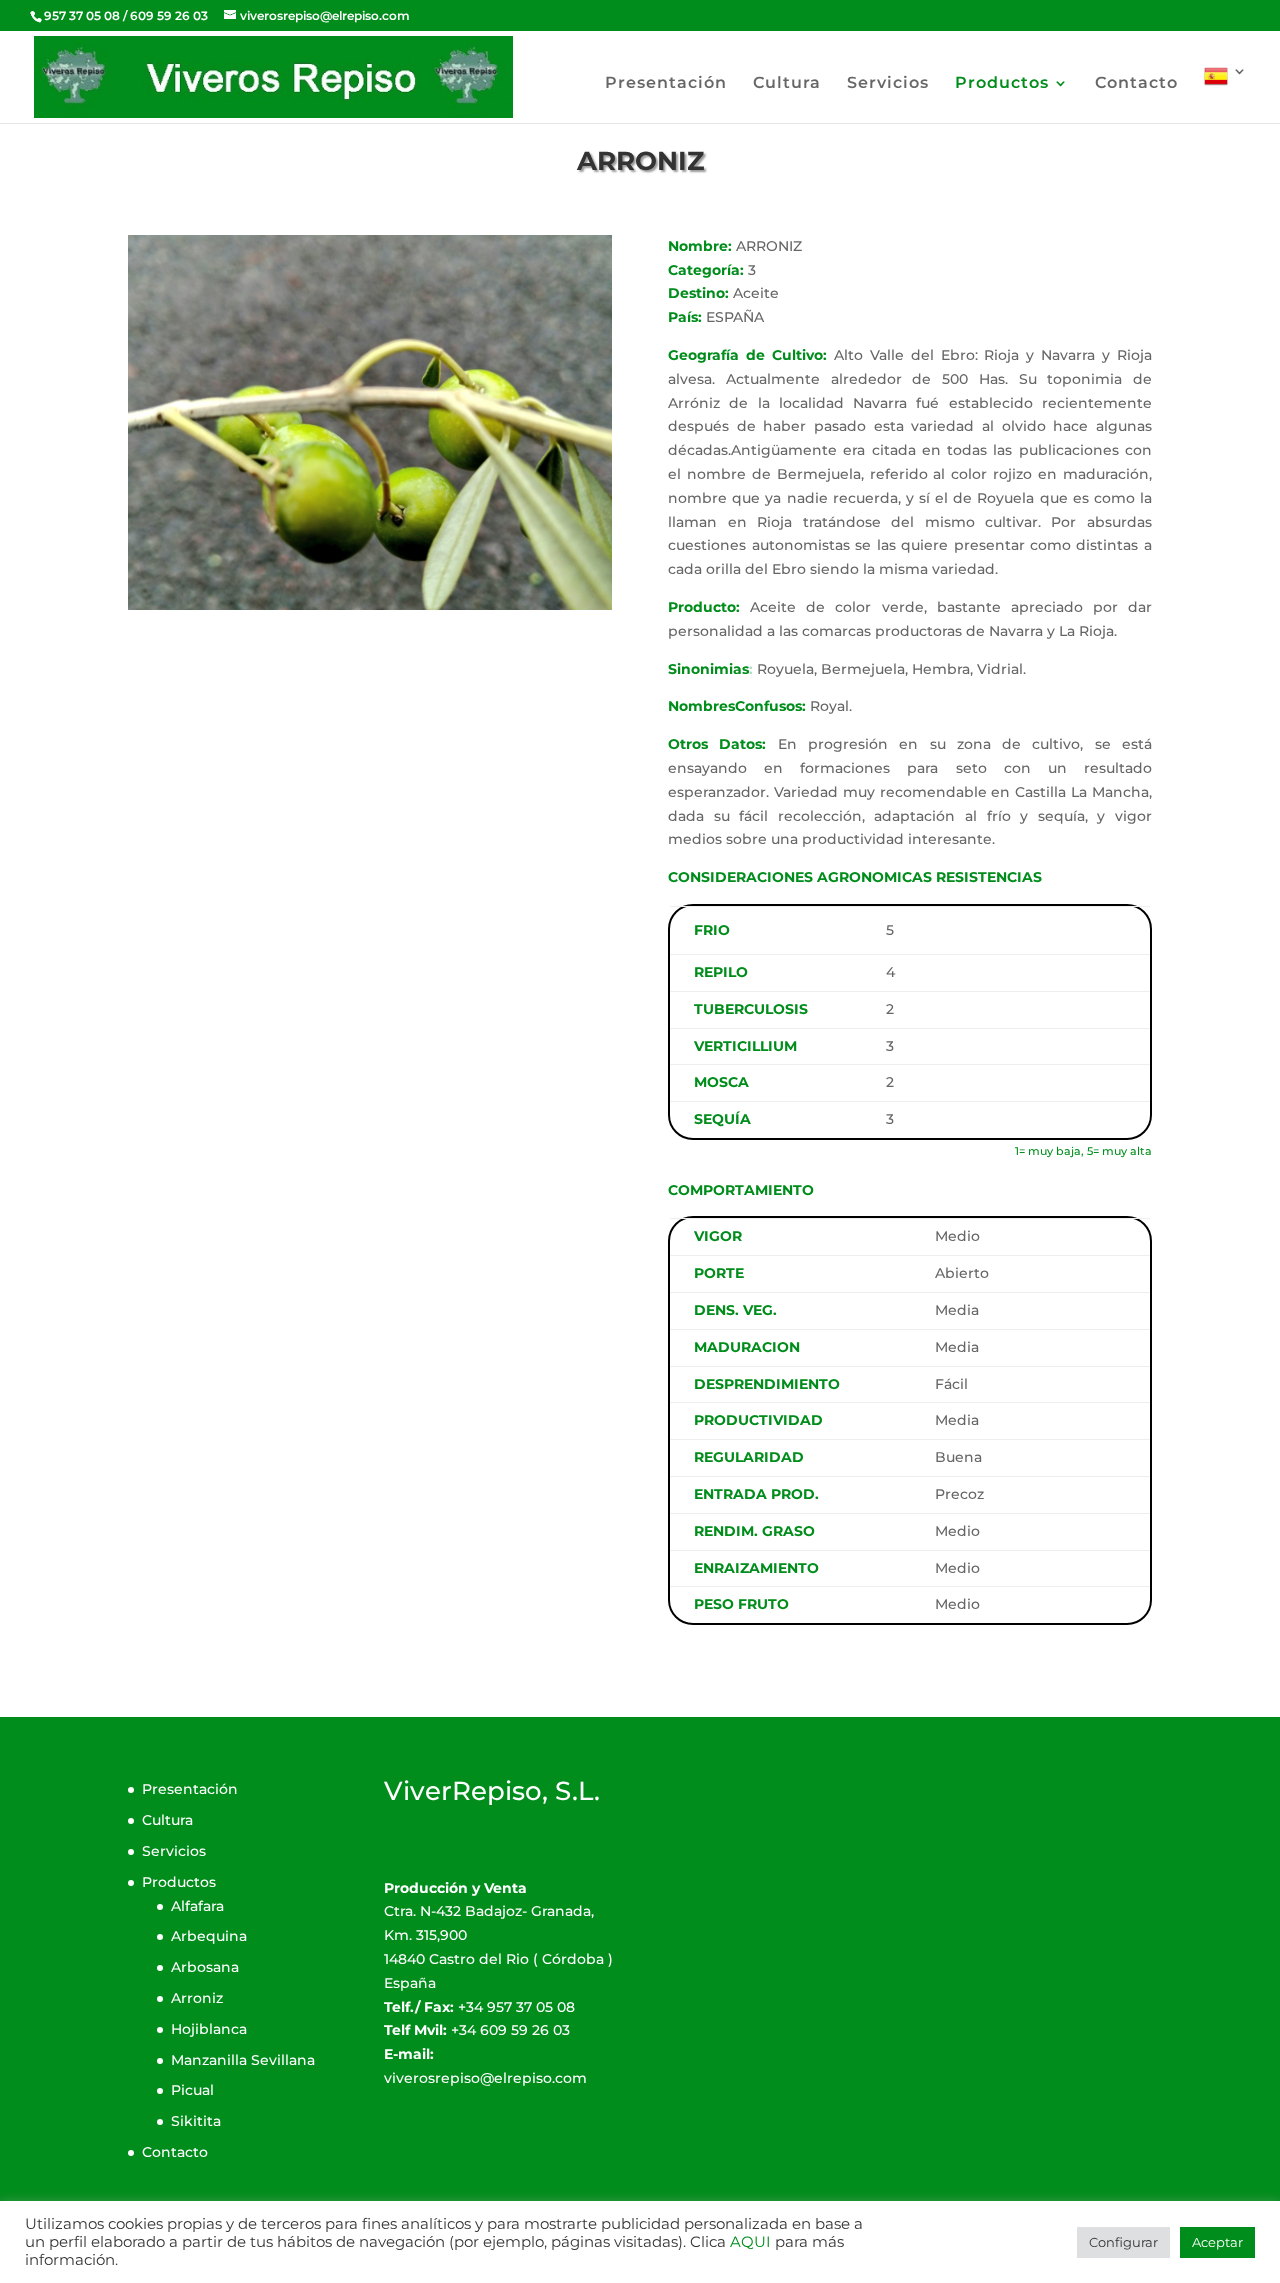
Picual (192, 2090)
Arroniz (197, 1998)
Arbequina (209, 1936)
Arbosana (205, 1967)
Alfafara (197, 1906)
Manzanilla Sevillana (243, 2060)
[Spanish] (1226, 93)
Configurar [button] (1123, 2242)
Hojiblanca (209, 2029)
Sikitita (196, 2121)
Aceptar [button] (1217, 2242)
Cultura (787, 84)
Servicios (888, 84)
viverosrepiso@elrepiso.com (485, 2078)
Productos (1002, 84)
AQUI (750, 2242)
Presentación (666, 84)
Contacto (1136, 84)
